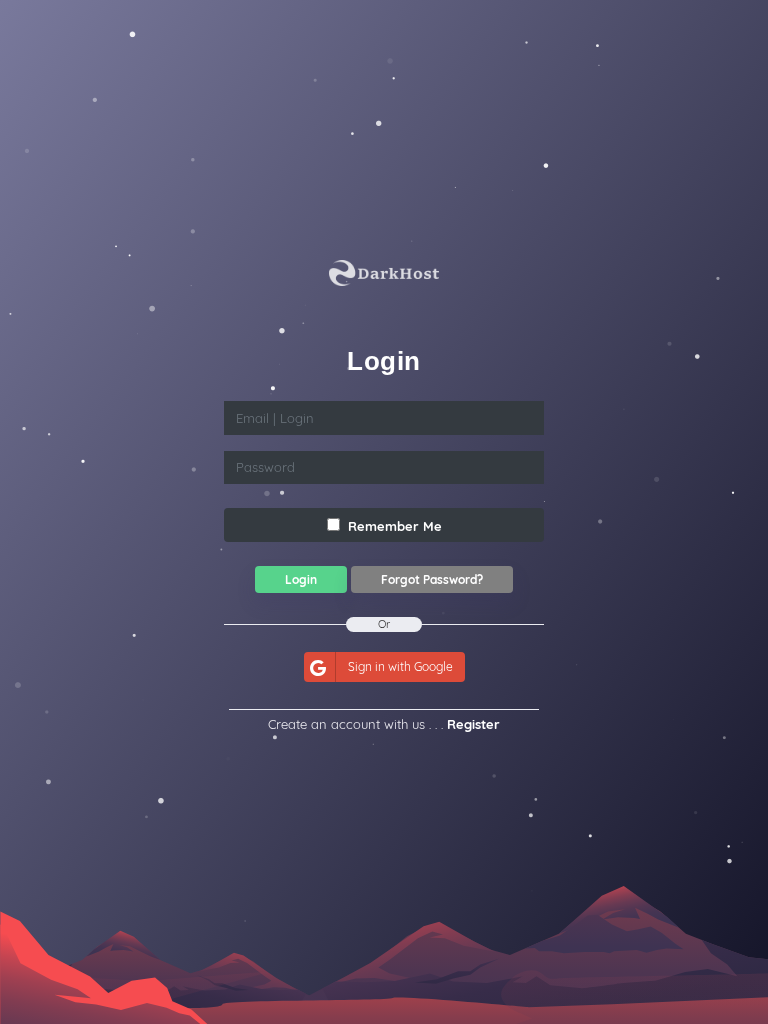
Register (473, 724)
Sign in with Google (400, 666)
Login (301, 579)
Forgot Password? (432, 579)
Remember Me (393, 526)
